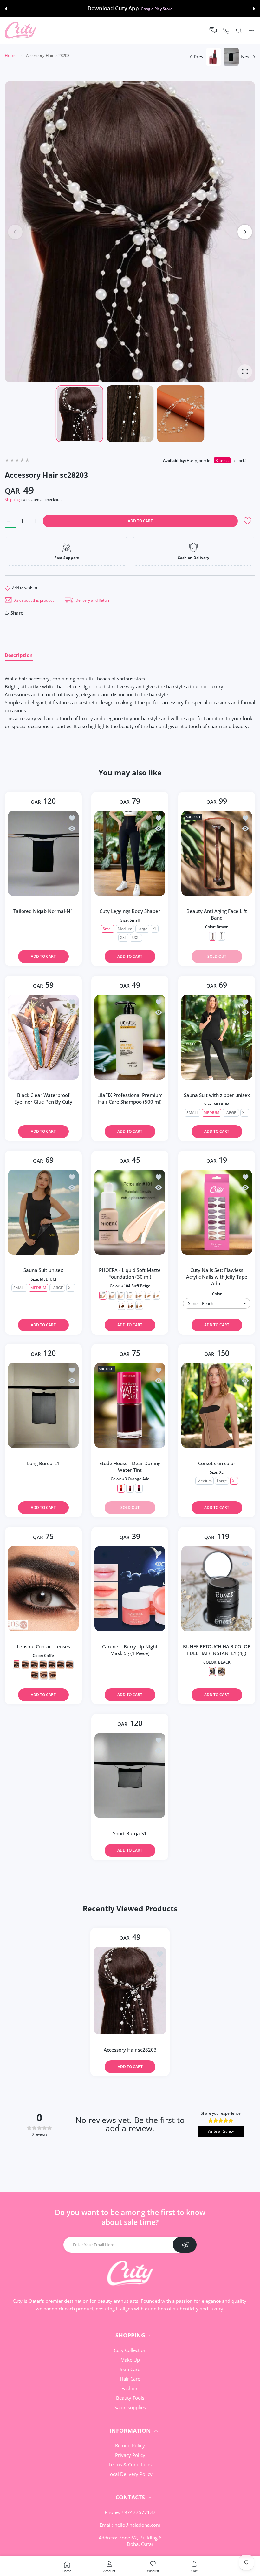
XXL (123, 938)
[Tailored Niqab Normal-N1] (43, 853)
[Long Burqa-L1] (43, 1405)
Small (108, 929)
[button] (6, 9)
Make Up (130, 2360)
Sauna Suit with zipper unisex (217, 1095)
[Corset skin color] (217, 1405)
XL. (244, 1113)
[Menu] (252, 30)
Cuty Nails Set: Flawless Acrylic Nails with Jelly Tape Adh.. (217, 1277)
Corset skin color (217, 1463)
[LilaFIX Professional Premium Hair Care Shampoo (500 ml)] (130, 1037)
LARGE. (231, 1113)
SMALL (192, 1113)
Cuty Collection (130, 2350)
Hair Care (130, 2379)
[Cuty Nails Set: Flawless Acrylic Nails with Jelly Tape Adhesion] (217, 1212)
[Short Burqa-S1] (130, 1775)
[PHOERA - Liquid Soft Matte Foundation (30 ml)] (130, 1212)
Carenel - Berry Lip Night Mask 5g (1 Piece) (130, 1650)
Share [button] (17, 613)
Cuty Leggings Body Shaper (130, 911)
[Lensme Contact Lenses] (43, 1589)
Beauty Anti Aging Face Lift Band (217, 914)
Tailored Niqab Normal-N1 (43, 911)
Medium (125, 929)
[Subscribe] (185, 2245)
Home (11, 55)
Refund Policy (130, 2445)
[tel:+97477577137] (226, 30)
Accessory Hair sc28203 (130, 2049)
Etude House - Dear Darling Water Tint (130, 1467)
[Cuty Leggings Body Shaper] (130, 853)
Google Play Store (157, 9)
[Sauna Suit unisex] (43, 1212)
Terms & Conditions (130, 2464)
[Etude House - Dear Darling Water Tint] (130, 1405)
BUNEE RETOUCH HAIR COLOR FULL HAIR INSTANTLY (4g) (217, 1650)
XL (155, 929)
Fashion (130, 2388)
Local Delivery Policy (130, 2474)
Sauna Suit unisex (43, 1270)
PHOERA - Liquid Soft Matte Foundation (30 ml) (130, 1273)
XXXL (136, 938)
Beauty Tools (130, 2398)
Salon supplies (130, 2407)
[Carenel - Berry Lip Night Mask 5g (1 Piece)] (130, 1589)
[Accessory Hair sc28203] (130, 1990)
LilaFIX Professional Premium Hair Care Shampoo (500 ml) (130, 1098)
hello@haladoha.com (137, 2525)
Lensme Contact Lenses (43, 1646)
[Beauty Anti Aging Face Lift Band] (217, 853)
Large (142, 929)
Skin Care (130, 2369)
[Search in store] (239, 30)
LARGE (57, 1288)
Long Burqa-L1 (43, 1463)
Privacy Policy (130, 2455)
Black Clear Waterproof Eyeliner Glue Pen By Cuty (43, 1098)
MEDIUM (211, 1113)
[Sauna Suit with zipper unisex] (217, 1037)
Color (217, 1294)
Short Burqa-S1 (130, 1833)
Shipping (12, 500)
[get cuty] (21, 30)
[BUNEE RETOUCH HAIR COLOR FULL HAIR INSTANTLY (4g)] (217, 1589)
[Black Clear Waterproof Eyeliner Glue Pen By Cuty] (43, 1037)
